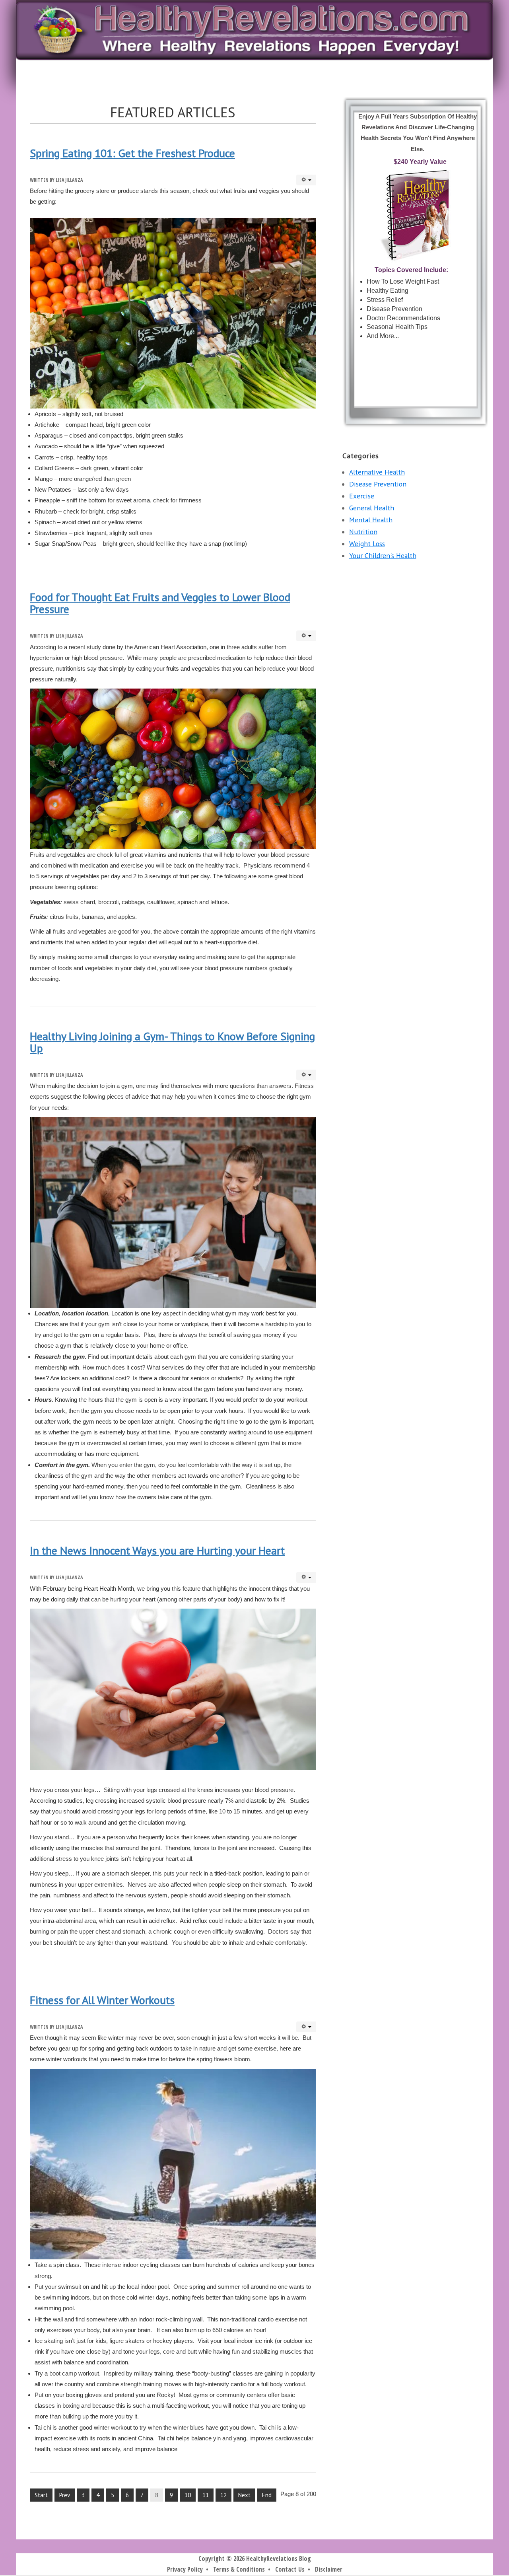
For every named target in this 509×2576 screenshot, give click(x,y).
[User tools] (306, 180)
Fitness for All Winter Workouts (102, 2000)
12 (223, 2495)
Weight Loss (367, 544)
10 (188, 2495)
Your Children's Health (383, 555)
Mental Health (371, 520)
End (267, 2495)
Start (41, 2495)
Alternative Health (377, 472)
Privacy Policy (185, 2569)
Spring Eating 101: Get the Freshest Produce (132, 153)
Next (244, 2495)
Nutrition (363, 532)
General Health (372, 508)
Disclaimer (329, 2569)
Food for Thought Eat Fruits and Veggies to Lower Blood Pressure (160, 603)
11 (206, 2495)
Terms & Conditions (239, 2569)
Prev (65, 2495)
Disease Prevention (378, 484)
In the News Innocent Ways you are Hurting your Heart (157, 1550)
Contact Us (290, 2569)
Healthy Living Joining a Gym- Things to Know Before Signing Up (172, 1042)
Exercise (362, 496)
